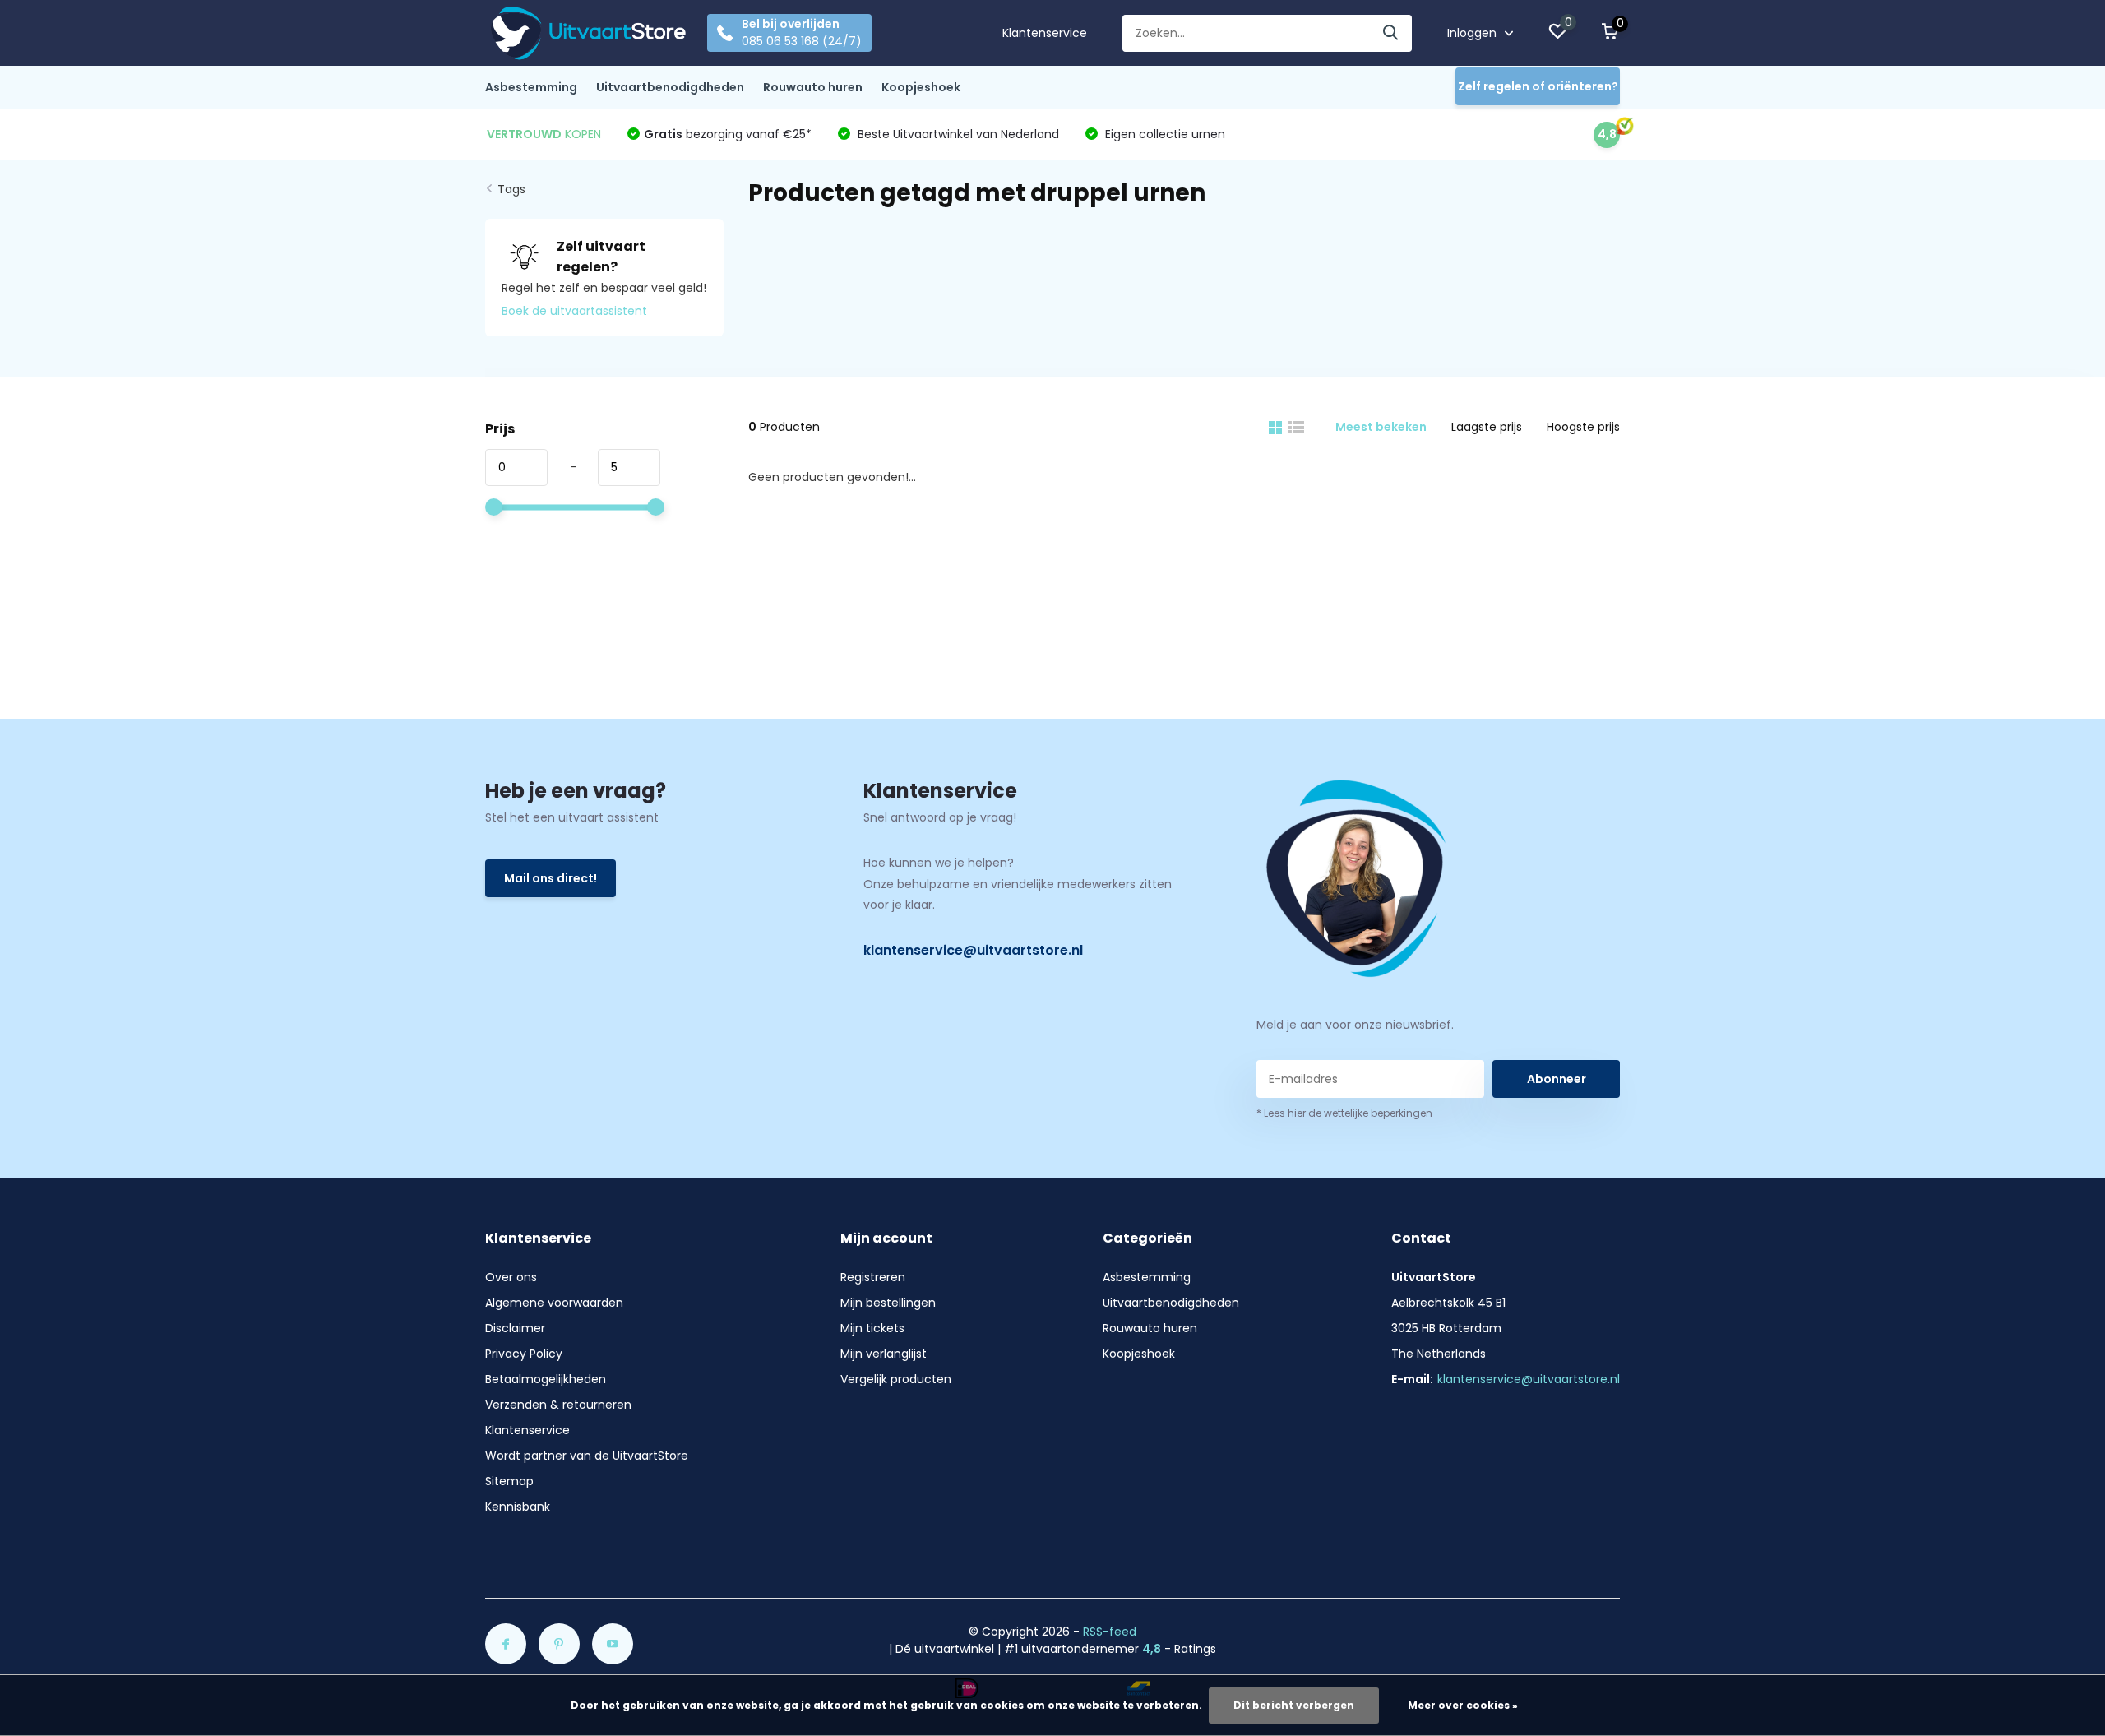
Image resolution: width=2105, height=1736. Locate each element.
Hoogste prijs (1583, 427)
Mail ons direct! (551, 878)
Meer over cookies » (1463, 1705)
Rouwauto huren (813, 87)
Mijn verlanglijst (884, 1354)
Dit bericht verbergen (1294, 1705)
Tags (511, 189)
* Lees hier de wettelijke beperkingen (1344, 1113)
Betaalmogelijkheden (546, 1379)
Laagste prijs (1487, 427)
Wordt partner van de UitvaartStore (587, 1456)
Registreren (873, 1277)
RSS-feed (1110, 1632)
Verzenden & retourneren (558, 1405)
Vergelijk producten (896, 1379)
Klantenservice (1045, 33)
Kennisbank (518, 1507)
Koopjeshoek (921, 87)
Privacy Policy (524, 1354)
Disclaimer (515, 1328)
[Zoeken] (1391, 33)
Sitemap (509, 1481)
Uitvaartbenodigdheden (670, 87)
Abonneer (1557, 1079)
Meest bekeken (1381, 427)
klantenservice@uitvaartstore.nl (973, 950)
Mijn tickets (872, 1328)
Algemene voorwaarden (554, 1303)
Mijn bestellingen (888, 1303)
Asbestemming (531, 87)
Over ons (511, 1277)
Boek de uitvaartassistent (574, 311)
